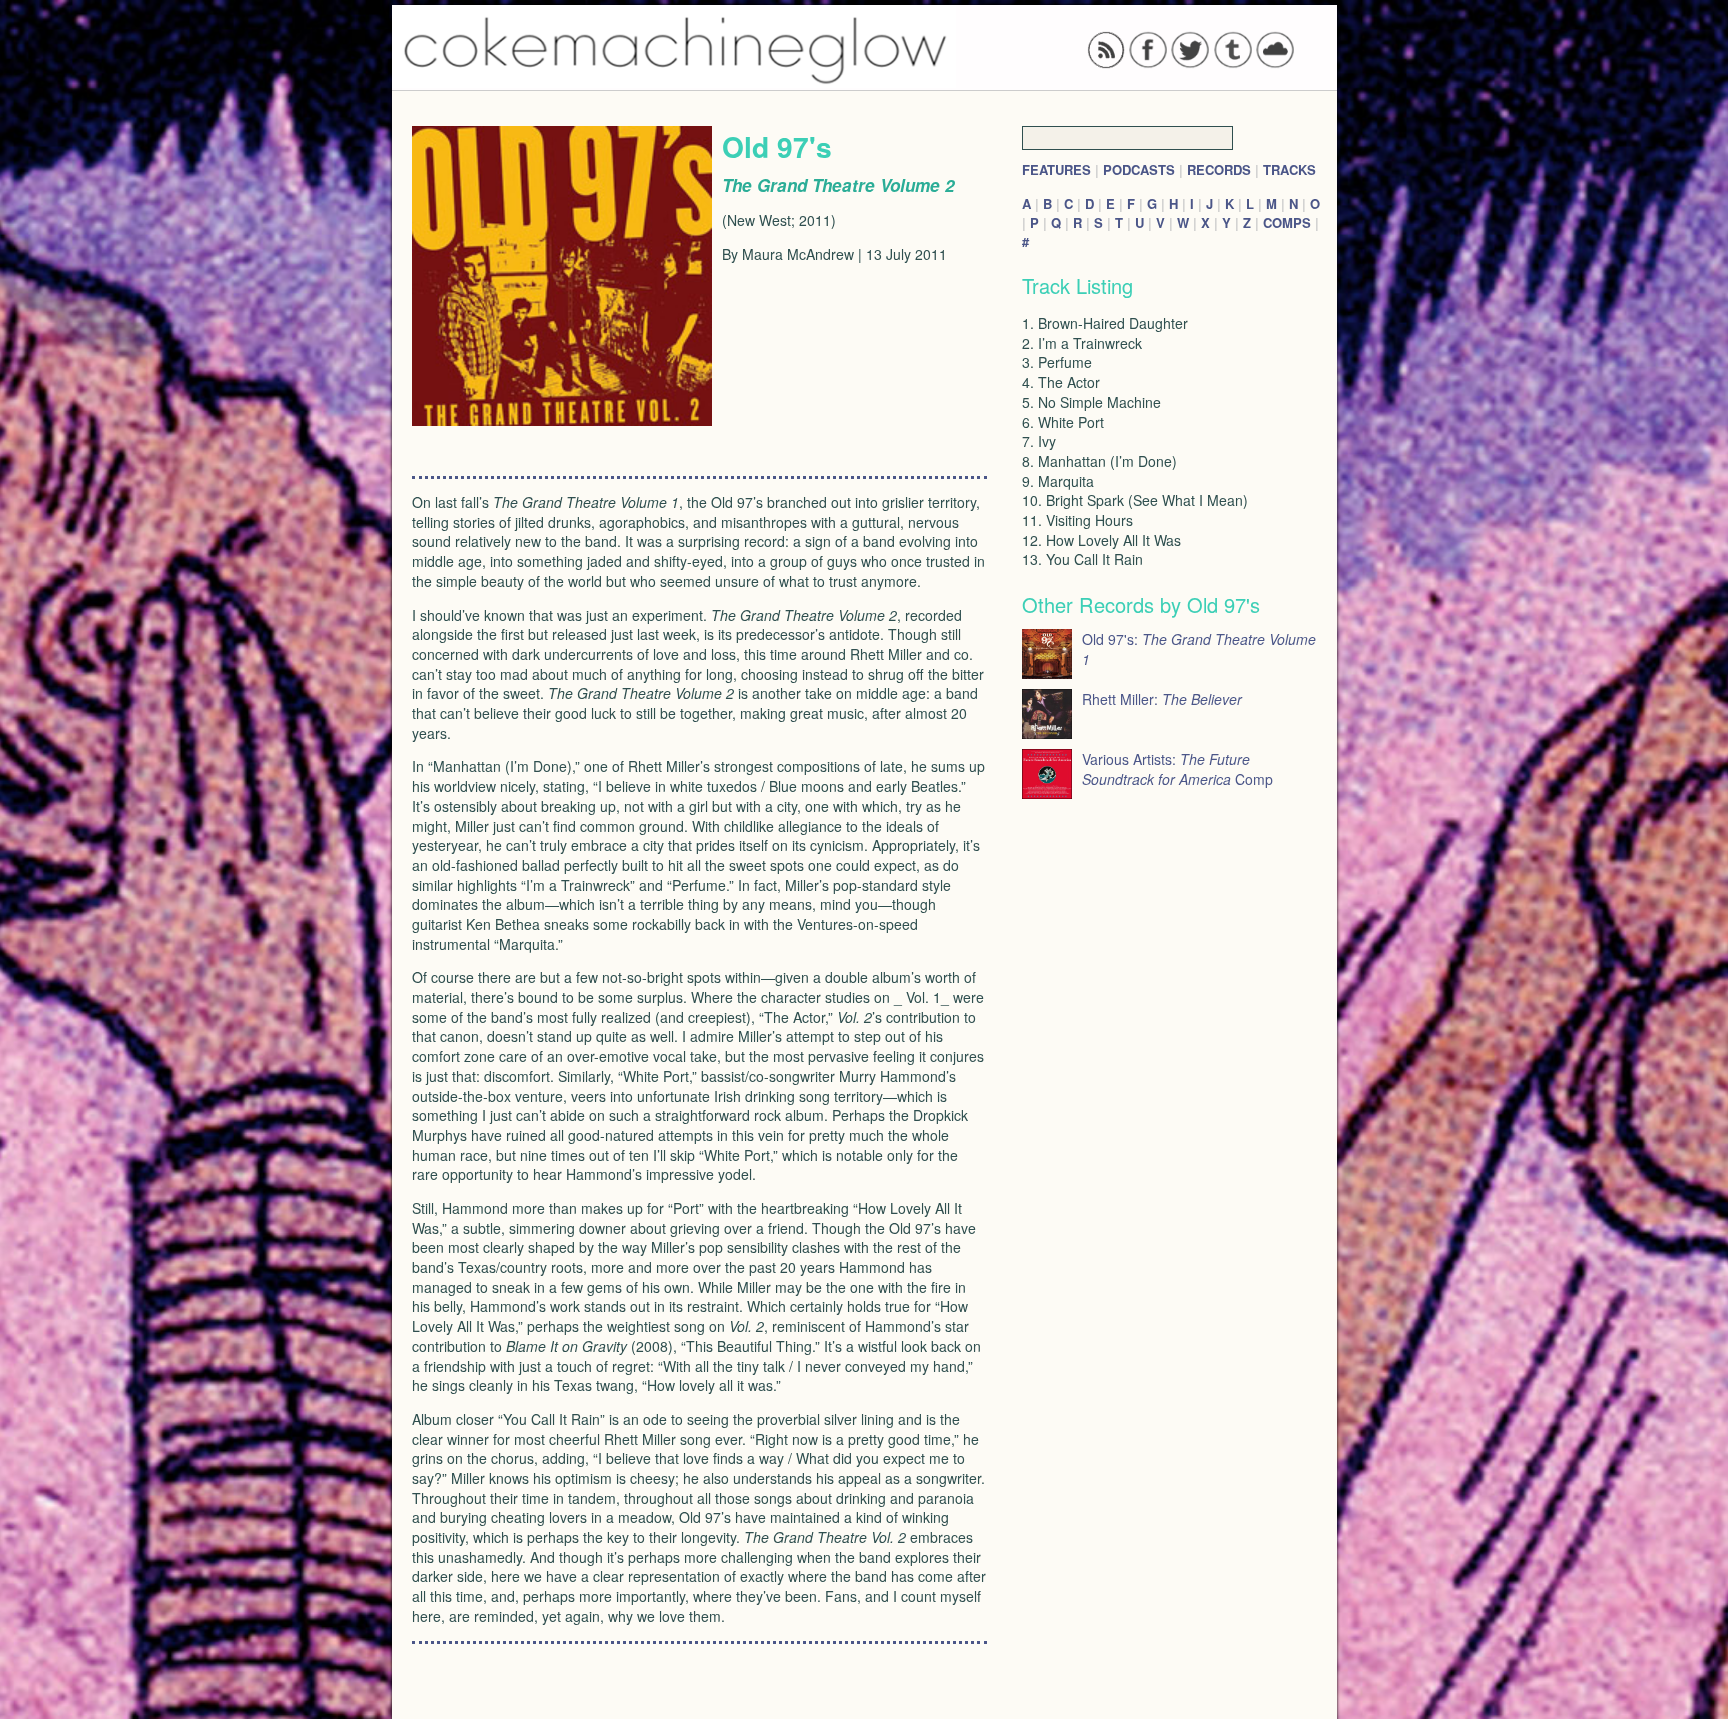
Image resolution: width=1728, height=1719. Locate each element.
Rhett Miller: (1162, 699)
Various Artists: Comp (1177, 769)
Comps (1287, 222)
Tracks (1289, 169)
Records (1219, 169)
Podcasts (1139, 169)
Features (1056, 169)
